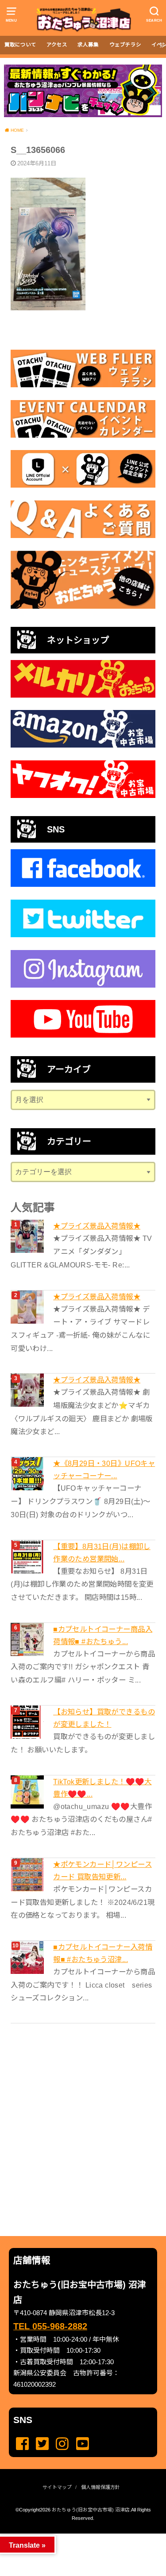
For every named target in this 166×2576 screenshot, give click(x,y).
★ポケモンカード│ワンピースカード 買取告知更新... (102, 1870)
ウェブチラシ (125, 45)
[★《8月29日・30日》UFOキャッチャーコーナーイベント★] (28, 1474)
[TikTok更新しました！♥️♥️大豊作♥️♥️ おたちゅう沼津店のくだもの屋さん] (28, 1792)
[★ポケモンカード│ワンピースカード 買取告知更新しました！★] (28, 1875)
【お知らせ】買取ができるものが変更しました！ (104, 1718)
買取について (20, 45)
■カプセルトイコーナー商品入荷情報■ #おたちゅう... (103, 1635)
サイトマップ (57, 2487)
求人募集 (88, 45)
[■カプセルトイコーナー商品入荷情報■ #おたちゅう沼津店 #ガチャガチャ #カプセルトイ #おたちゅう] (28, 1639)
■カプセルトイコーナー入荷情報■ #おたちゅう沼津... (103, 1953)
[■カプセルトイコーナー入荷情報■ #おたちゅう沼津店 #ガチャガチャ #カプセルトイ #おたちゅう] (28, 1957)
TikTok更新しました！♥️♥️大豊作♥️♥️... (102, 1788)
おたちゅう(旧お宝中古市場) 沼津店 (91, 2510)
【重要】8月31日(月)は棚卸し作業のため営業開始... (102, 1553)
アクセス (57, 45)
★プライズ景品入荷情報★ (97, 1226)
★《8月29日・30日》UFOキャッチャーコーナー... (104, 1469)
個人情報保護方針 (100, 2487)
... (76, 2536)
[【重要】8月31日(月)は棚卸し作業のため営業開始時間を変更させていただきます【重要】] (28, 1557)
